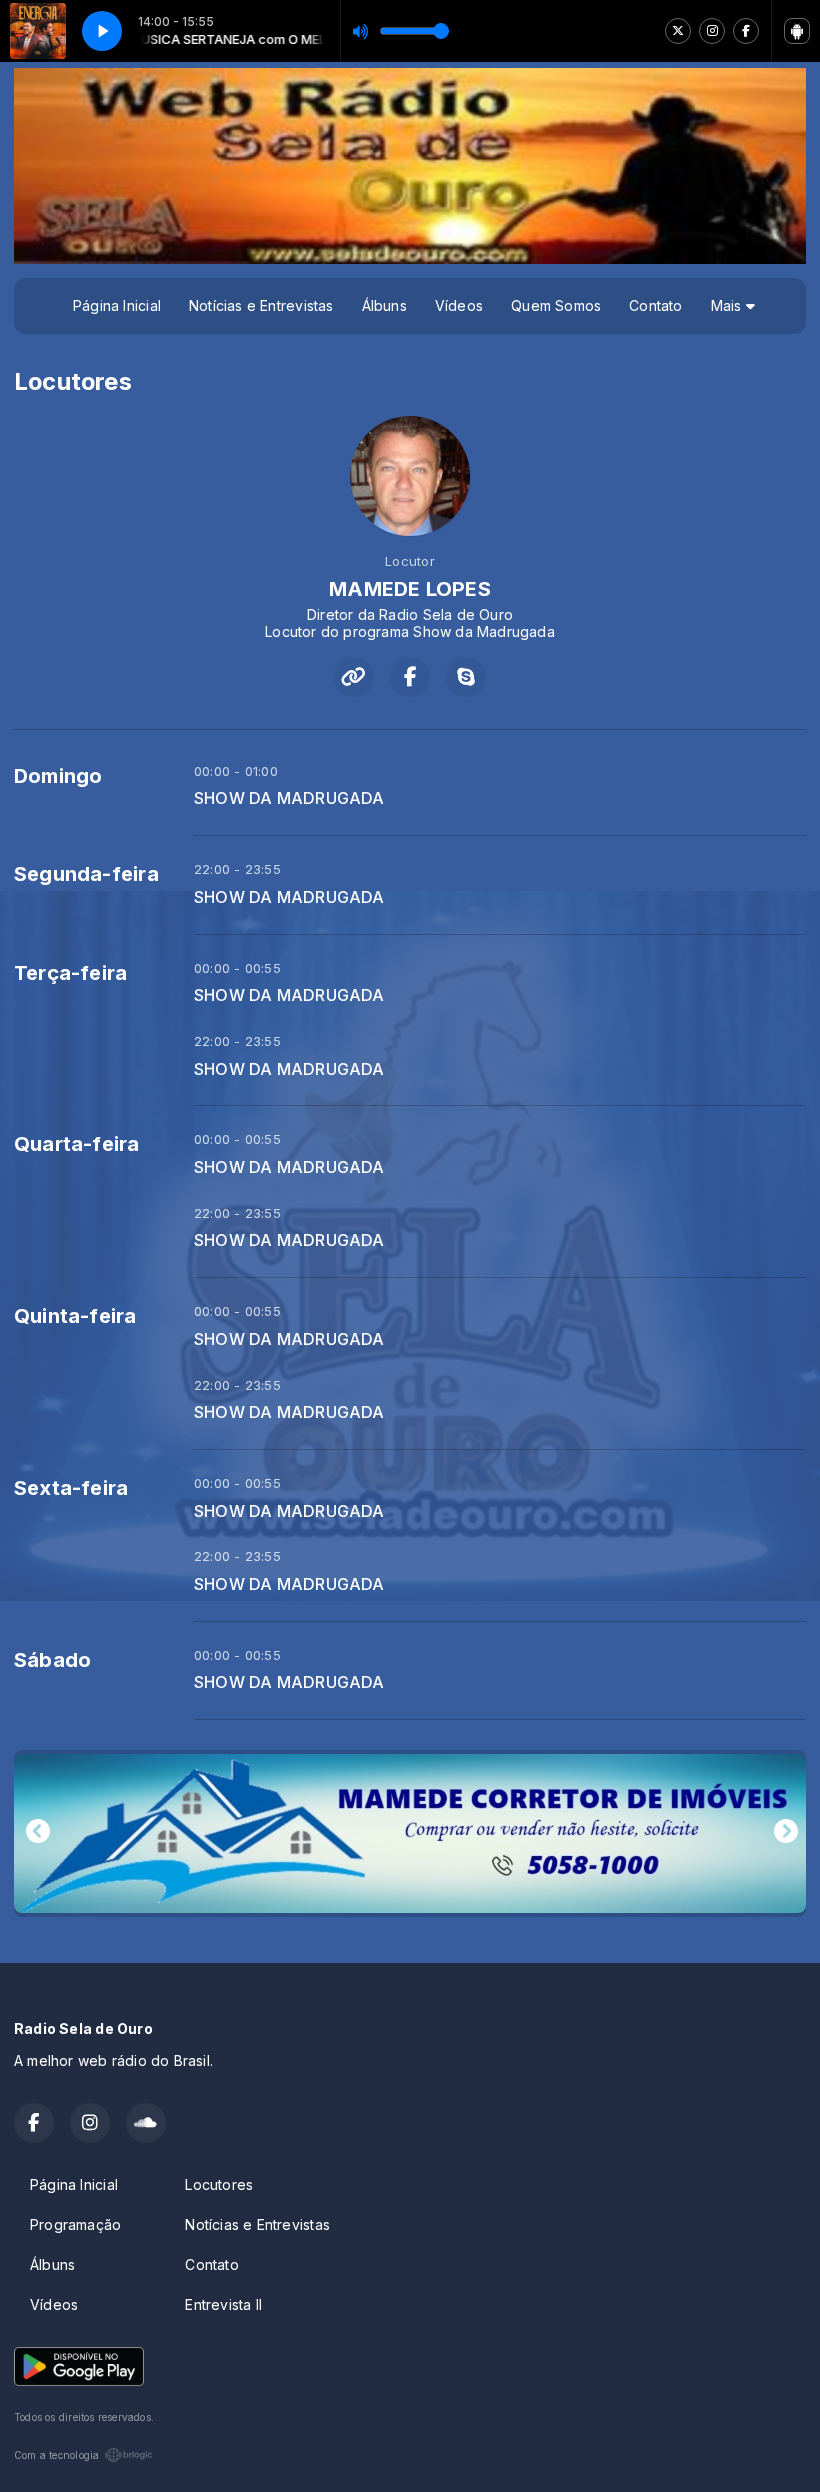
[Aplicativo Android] (797, 31)
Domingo (58, 776)
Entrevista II (223, 2304)
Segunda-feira (86, 874)
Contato (655, 305)
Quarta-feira (77, 1144)
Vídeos (459, 305)
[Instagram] (712, 31)
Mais (728, 305)
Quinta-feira (75, 1316)
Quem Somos (556, 305)
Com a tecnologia (56, 2455)
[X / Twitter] (678, 31)
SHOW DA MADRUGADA (289, 798)
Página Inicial (117, 305)
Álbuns (384, 305)
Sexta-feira (71, 1488)
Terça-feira (70, 973)
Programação (75, 2224)
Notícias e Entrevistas (261, 305)
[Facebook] (746, 31)
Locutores (219, 2184)
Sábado (52, 1660)
